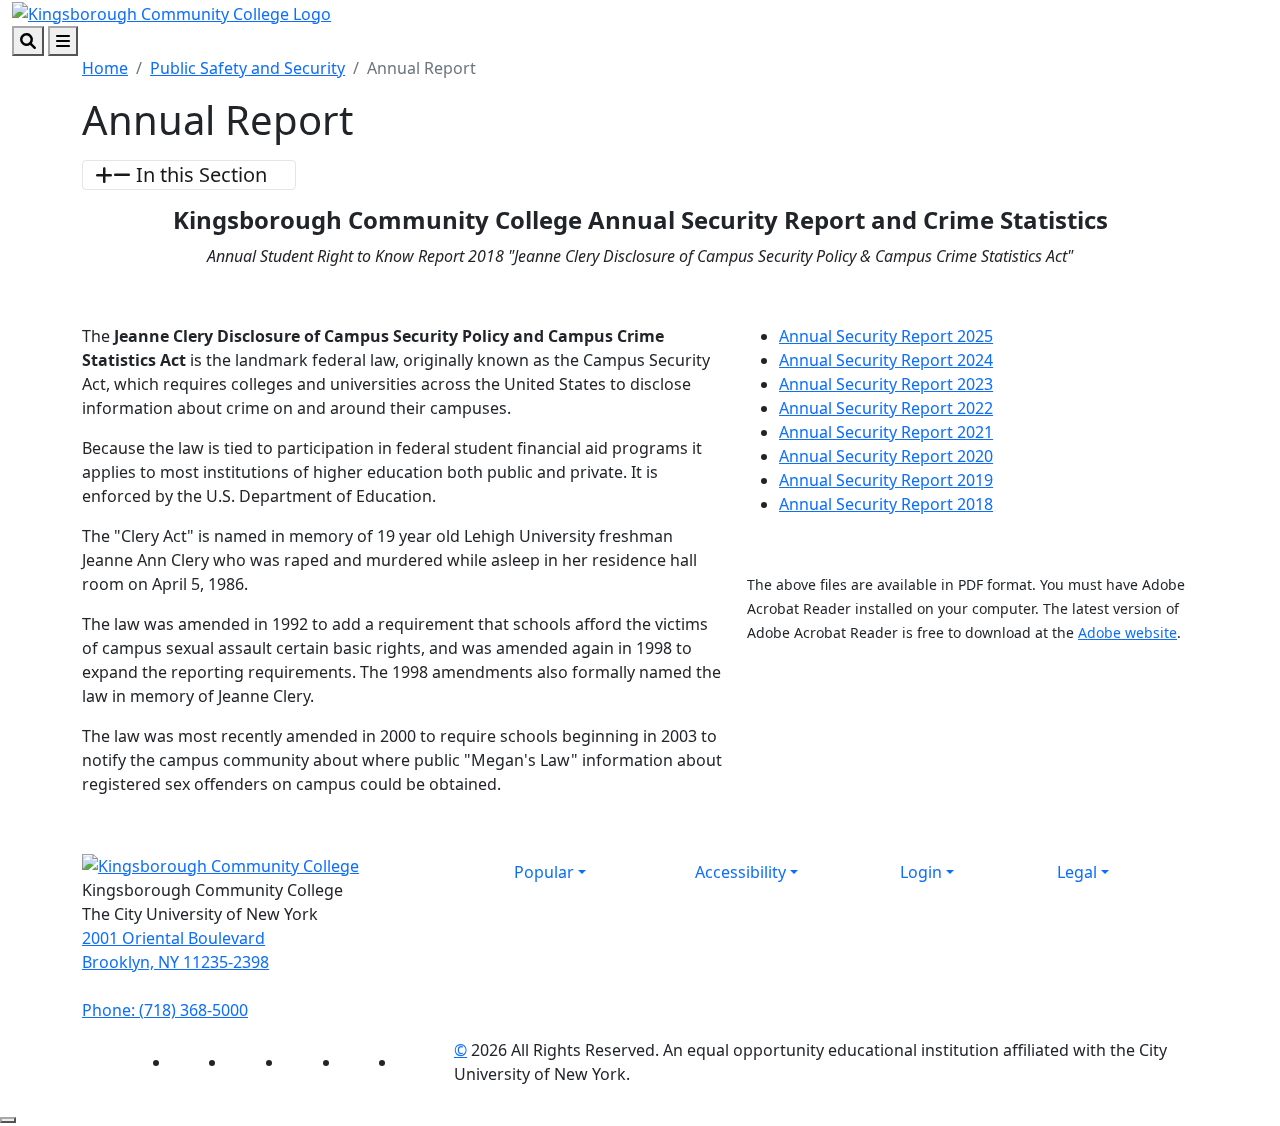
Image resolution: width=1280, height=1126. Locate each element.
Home (105, 68)
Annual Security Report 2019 (886, 480)
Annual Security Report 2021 (886, 432)
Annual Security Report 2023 (886, 384)
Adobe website (1127, 632)
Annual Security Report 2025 (886, 336)
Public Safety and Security (247, 68)
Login (921, 872)
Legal (1077, 872)
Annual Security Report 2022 (886, 408)
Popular (544, 872)
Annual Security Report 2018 (886, 504)
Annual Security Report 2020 (886, 456)
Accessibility (740, 872)
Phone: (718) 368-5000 (165, 1010)
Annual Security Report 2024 (886, 360)
